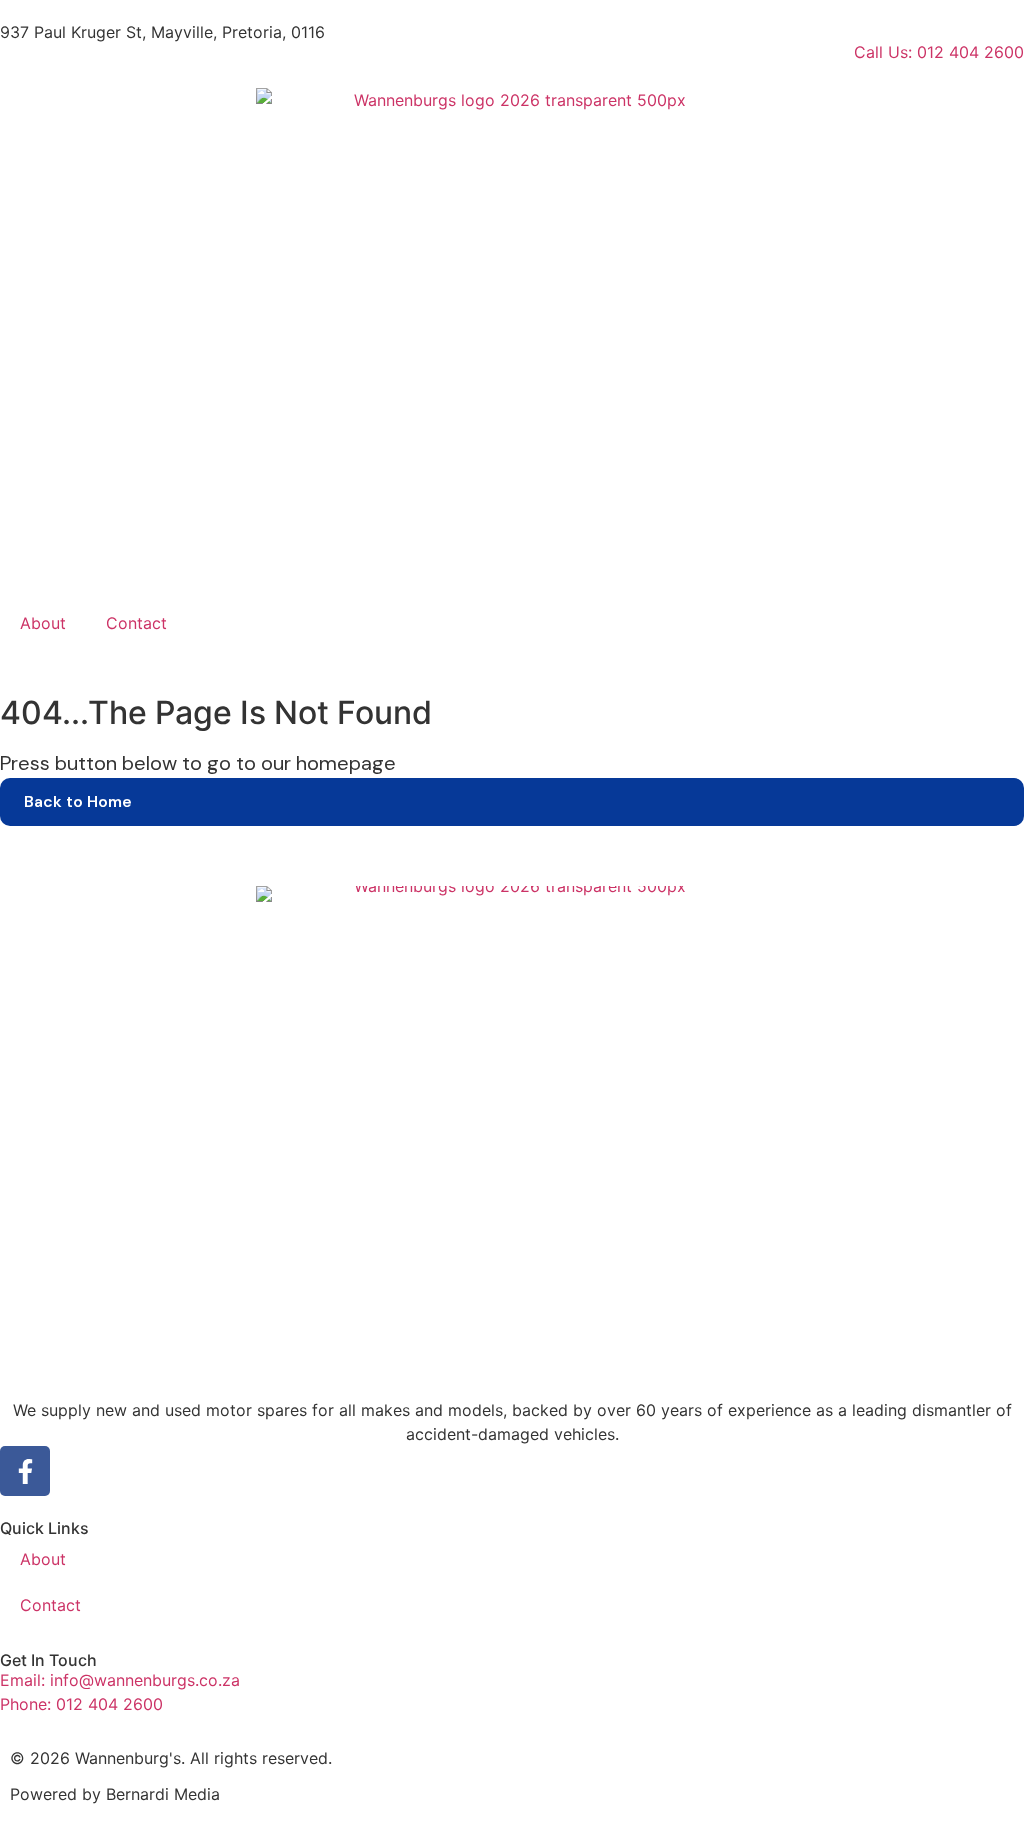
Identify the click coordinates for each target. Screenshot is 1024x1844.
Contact (136, 623)
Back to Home (78, 801)
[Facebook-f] (25, 1471)
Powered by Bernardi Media (115, 1794)
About (43, 623)
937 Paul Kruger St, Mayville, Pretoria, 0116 (162, 32)
